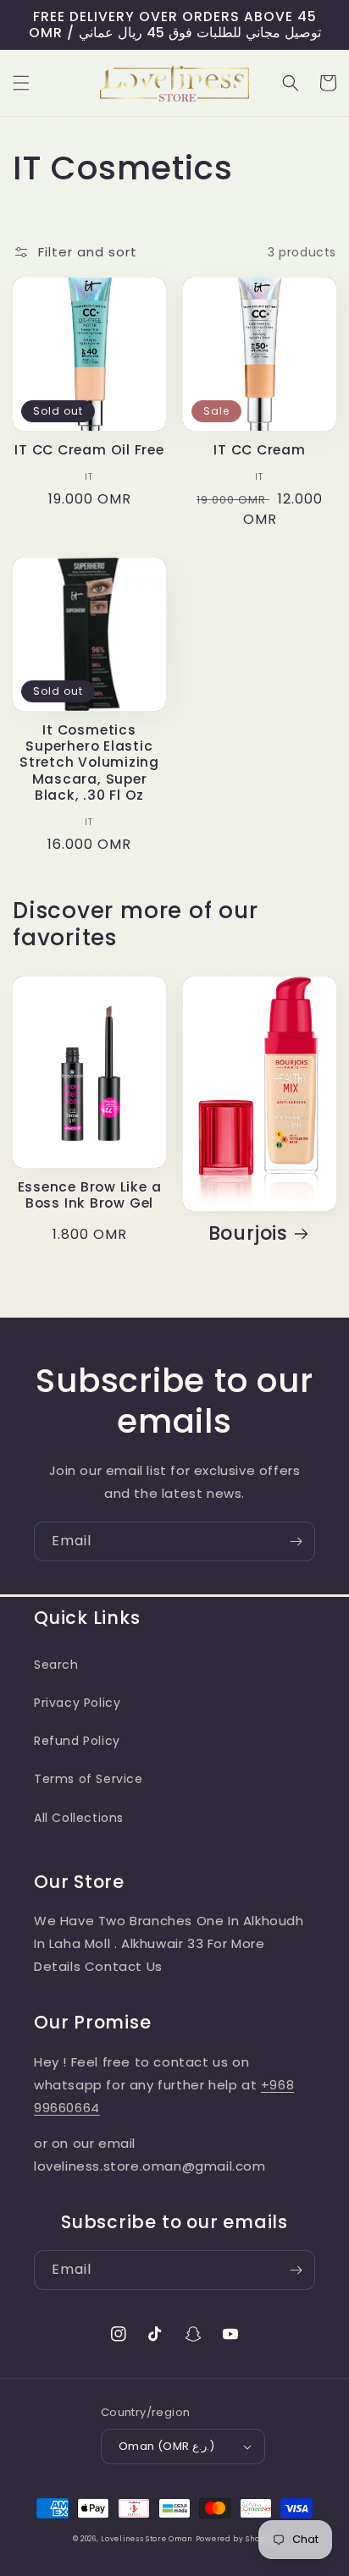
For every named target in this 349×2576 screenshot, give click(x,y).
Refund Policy (77, 1741)
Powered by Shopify (236, 2539)
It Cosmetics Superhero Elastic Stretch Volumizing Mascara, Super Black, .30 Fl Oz (89, 762)
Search (56, 1665)
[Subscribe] (296, 1541)
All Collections (79, 1818)
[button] (21, 83)
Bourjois (248, 1233)
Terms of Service (89, 1779)
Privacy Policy (77, 1703)
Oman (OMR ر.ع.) (166, 2446)
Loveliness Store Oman (147, 2539)
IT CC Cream (260, 450)
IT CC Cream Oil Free (89, 450)
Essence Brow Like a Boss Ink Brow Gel (90, 1195)
